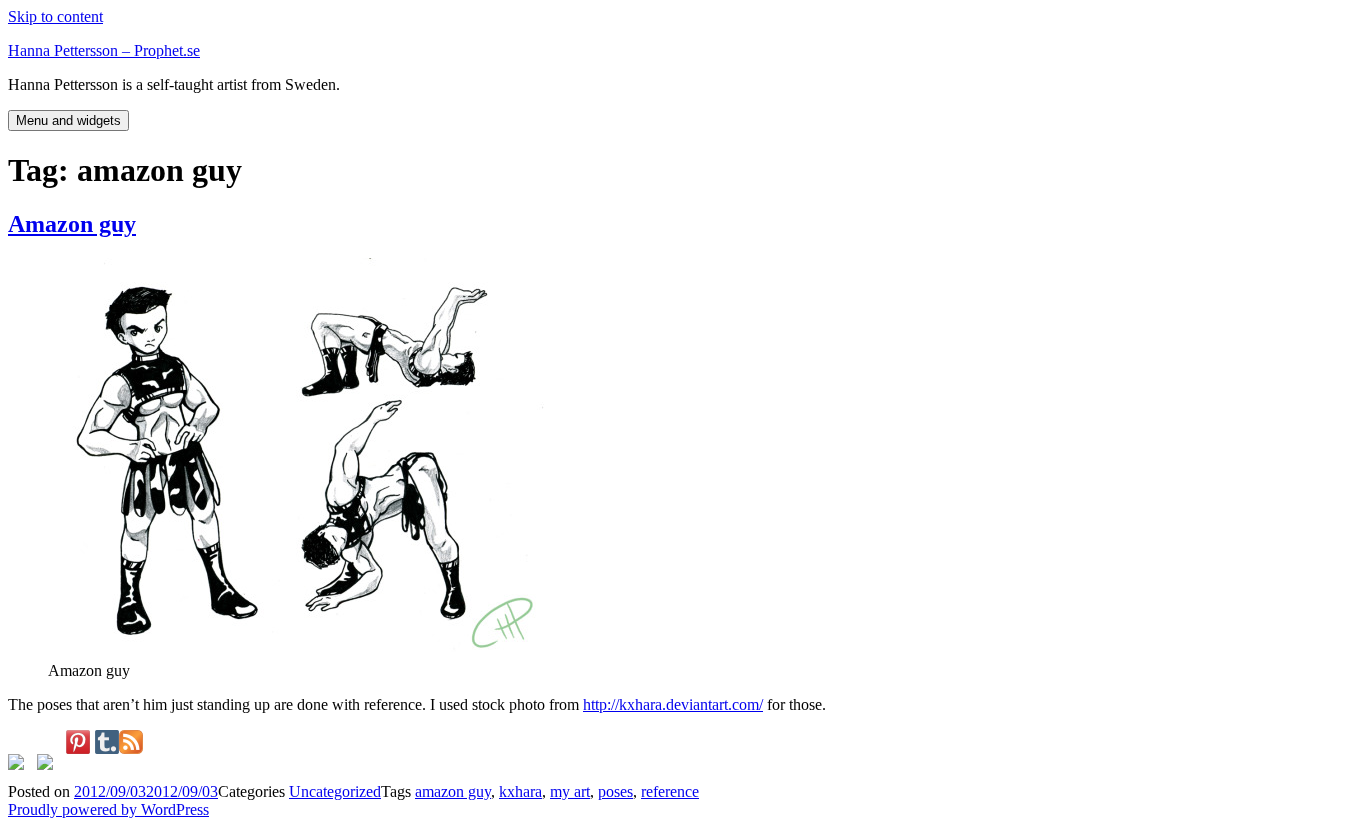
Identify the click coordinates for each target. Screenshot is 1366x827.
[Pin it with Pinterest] (78, 742)
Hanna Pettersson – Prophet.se (104, 50)
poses (615, 791)
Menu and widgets (68, 120)
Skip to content (55, 16)
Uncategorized (335, 791)
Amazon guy (72, 224)
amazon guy (453, 791)
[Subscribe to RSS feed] (131, 742)
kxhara (520, 791)
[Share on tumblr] (107, 742)
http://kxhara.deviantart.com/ (673, 704)
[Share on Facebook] (20, 766)
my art (570, 791)
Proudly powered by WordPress (108, 809)
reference (670, 791)
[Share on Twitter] (49, 766)
